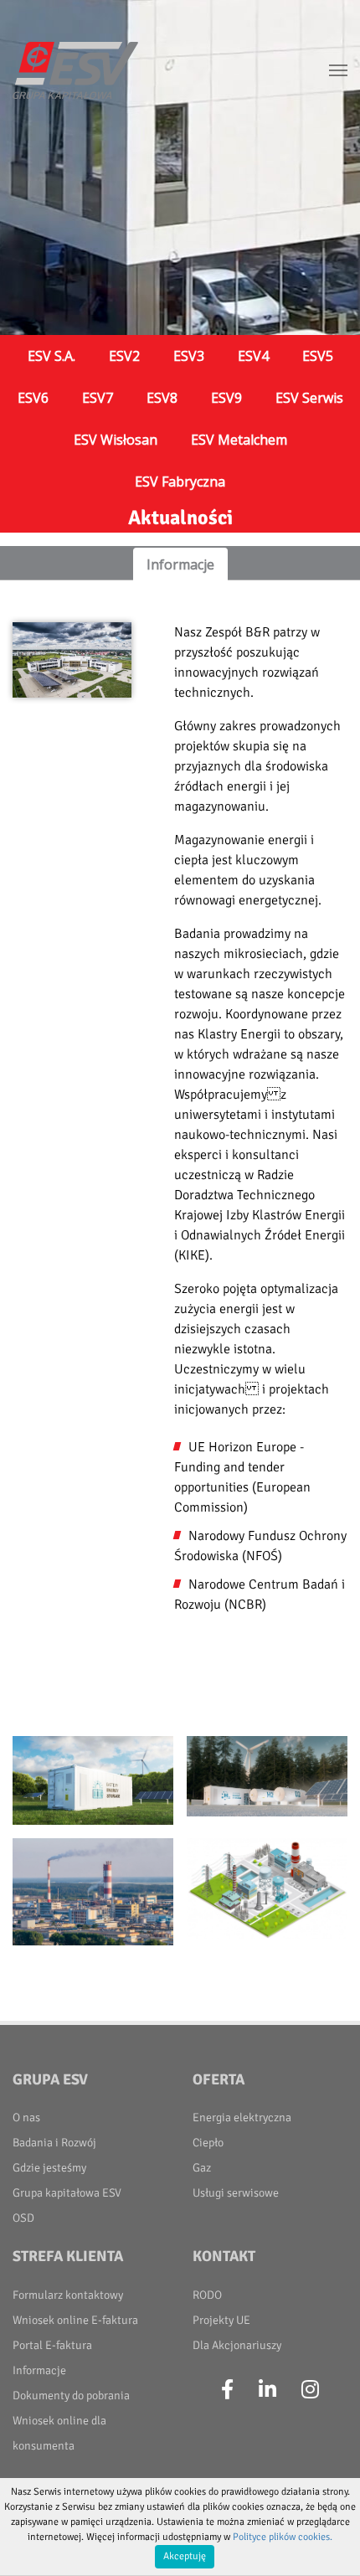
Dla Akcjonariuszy (237, 2345)
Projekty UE (221, 2320)
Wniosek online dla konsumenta (59, 2433)
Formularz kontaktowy (68, 2295)
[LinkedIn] (267, 2390)
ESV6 (33, 398)
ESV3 (189, 356)
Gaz (202, 2168)
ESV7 (98, 398)
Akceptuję (185, 2556)
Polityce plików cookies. (283, 2537)
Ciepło (208, 2143)
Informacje (39, 2370)
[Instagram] (310, 2390)
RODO (207, 2295)
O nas (26, 2117)
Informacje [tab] (180, 564)
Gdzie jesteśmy (49, 2168)
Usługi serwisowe (236, 2193)
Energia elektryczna (242, 2117)
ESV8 (162, 398)
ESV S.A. (51, 356)
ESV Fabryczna (180, 482)
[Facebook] (227, 2390)
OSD (23, 2218)
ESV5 (318, 356)
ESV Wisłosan (116, 440)
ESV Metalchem (239, 440)
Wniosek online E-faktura (75, 2320)
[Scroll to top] (327, 2543)
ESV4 (253, 356)
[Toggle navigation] (338, 70)
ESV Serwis (309, 398)
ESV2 (124, 356)
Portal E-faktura (52, 2345)
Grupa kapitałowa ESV (67, 2193)
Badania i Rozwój (54, 2143)
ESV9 (226, 398)
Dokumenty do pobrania (71, 2396)
